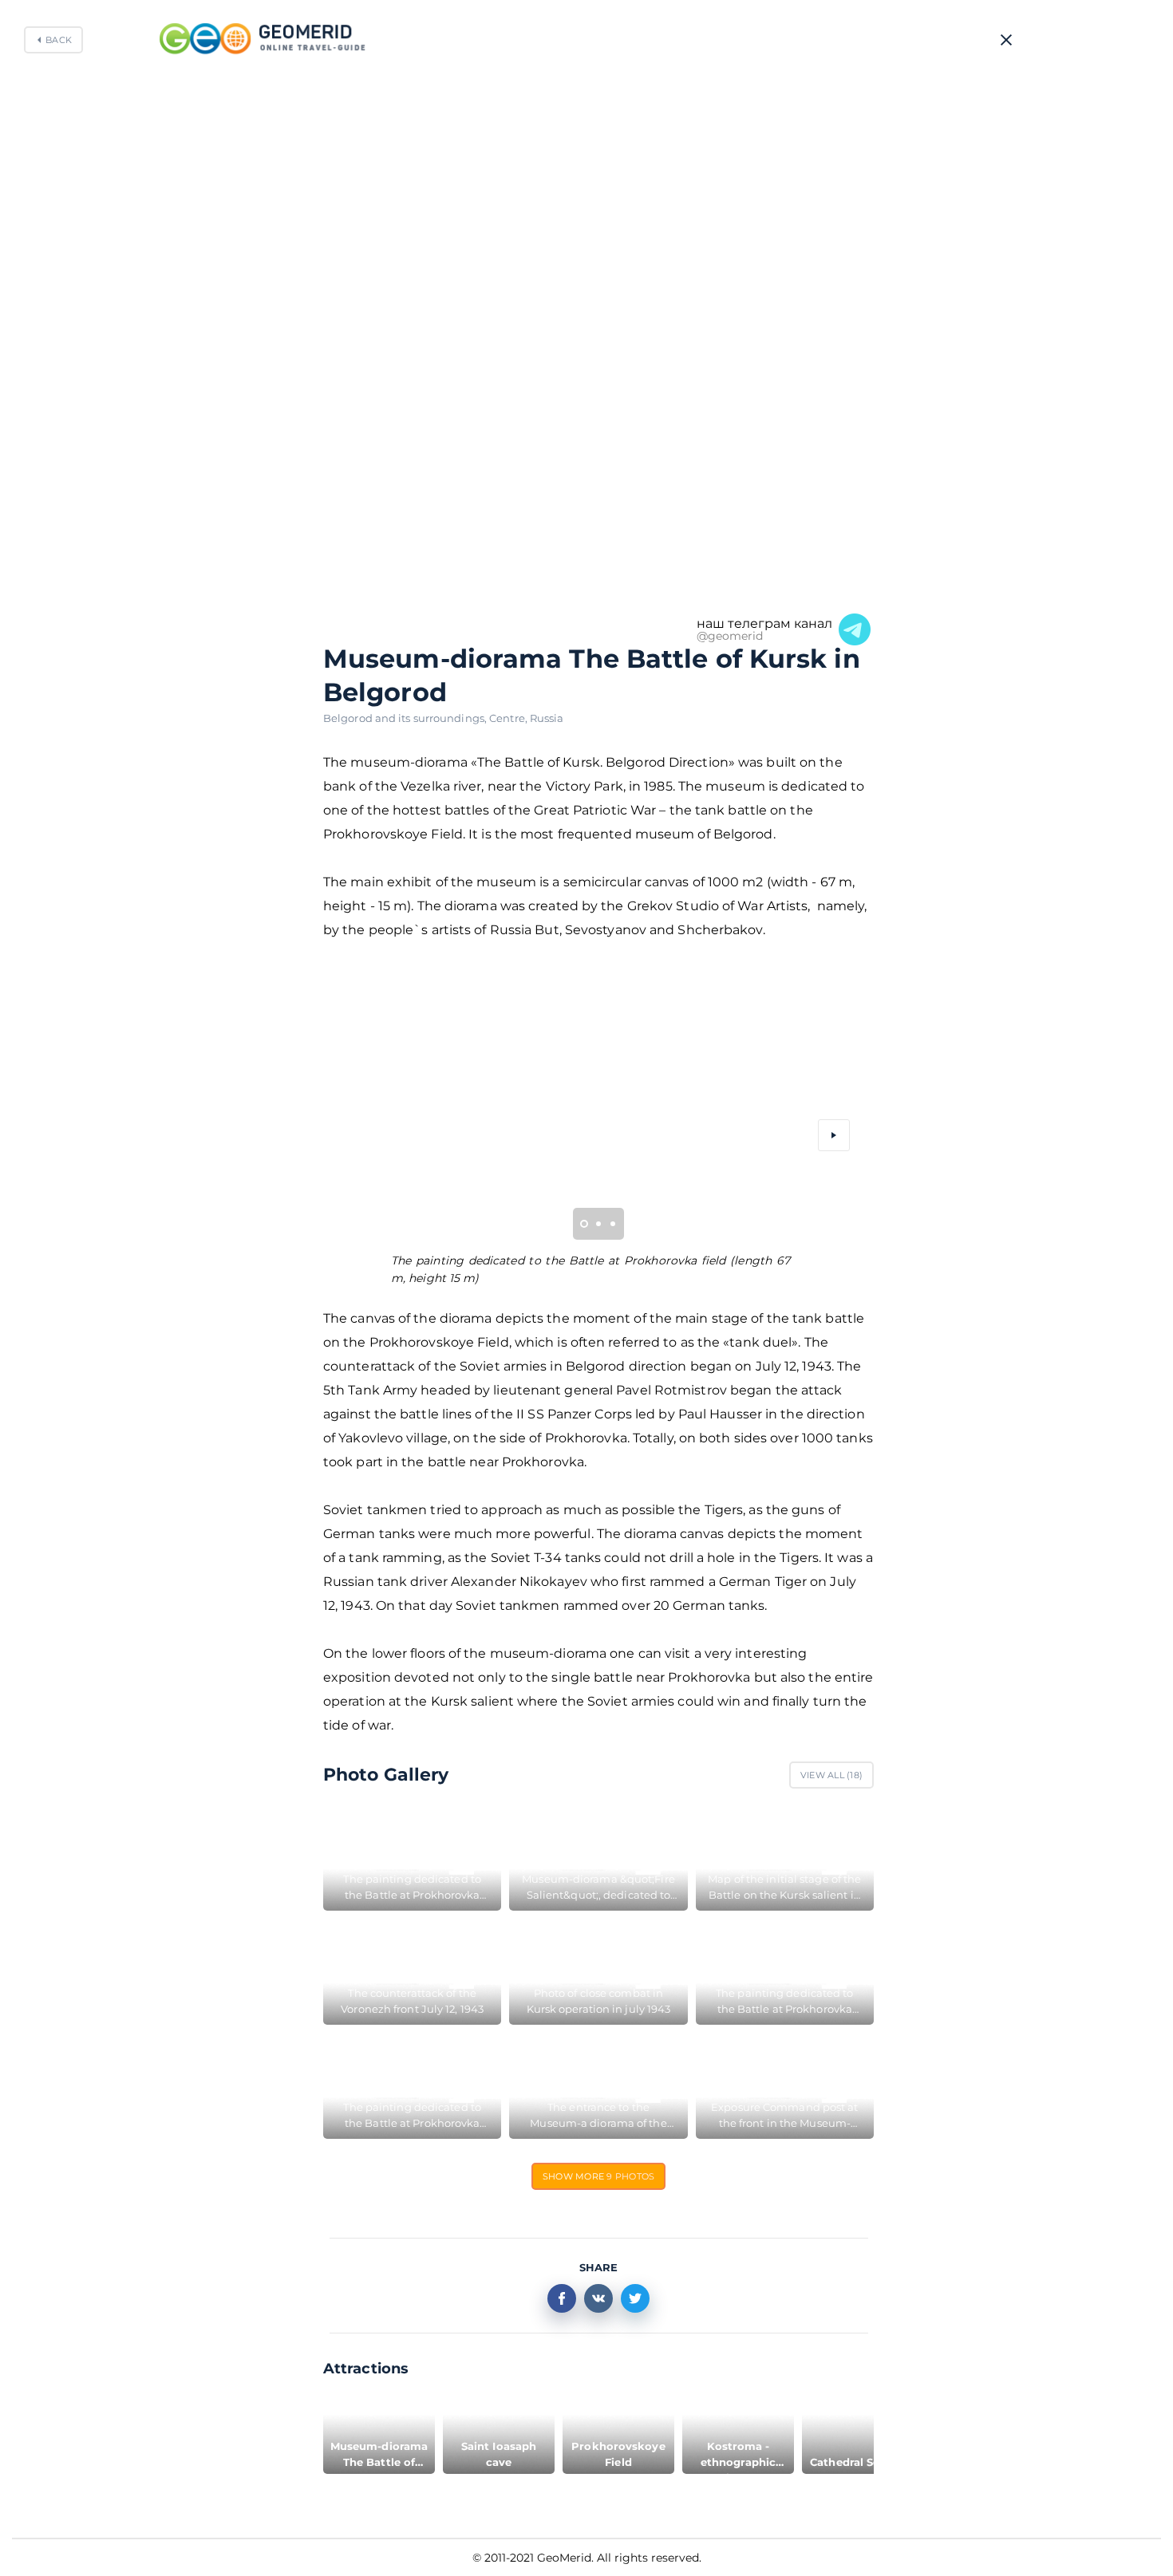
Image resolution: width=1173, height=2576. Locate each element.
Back (59, 40)
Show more (599, 2176)
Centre (509, 718)
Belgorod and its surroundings (406, 718)
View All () (831, 1775)
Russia (547, 718)
